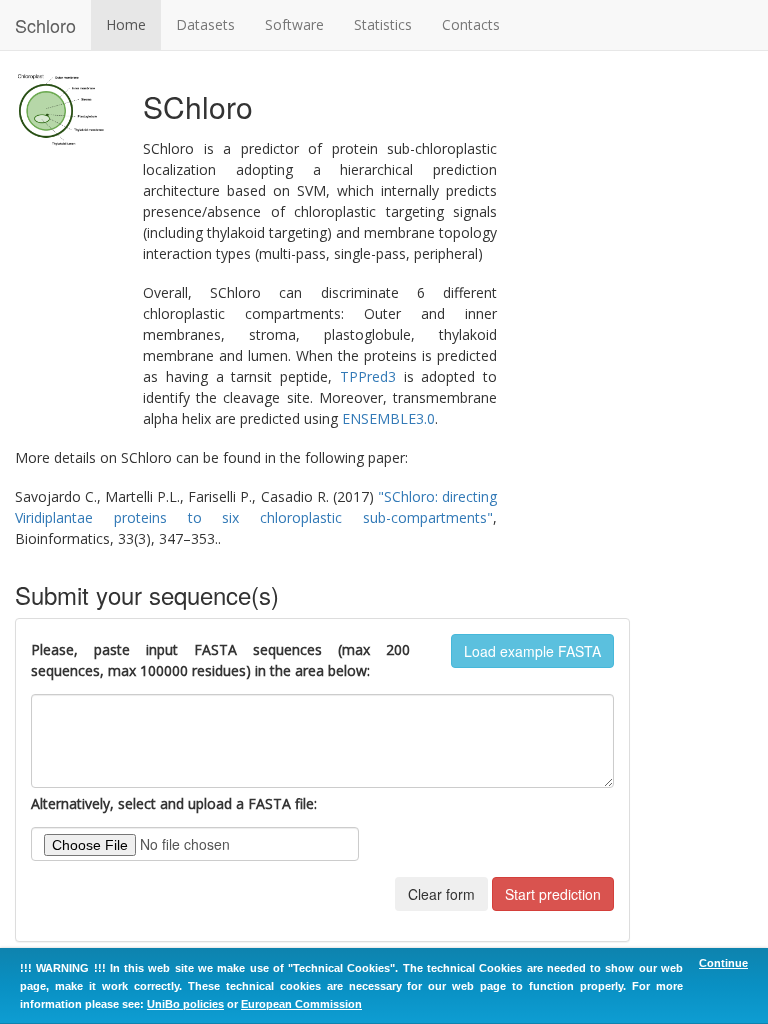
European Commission (301, 1004)
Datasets (205, 24)
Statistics (383, 24)
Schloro (45, 25)
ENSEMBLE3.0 (388, 418)
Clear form (441, 894)
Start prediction (553, 894)
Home (126, 24)
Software (294, 24)
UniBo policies (185, 1004)
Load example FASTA (532, 651)
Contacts (471, 24)
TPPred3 (368, 376)
